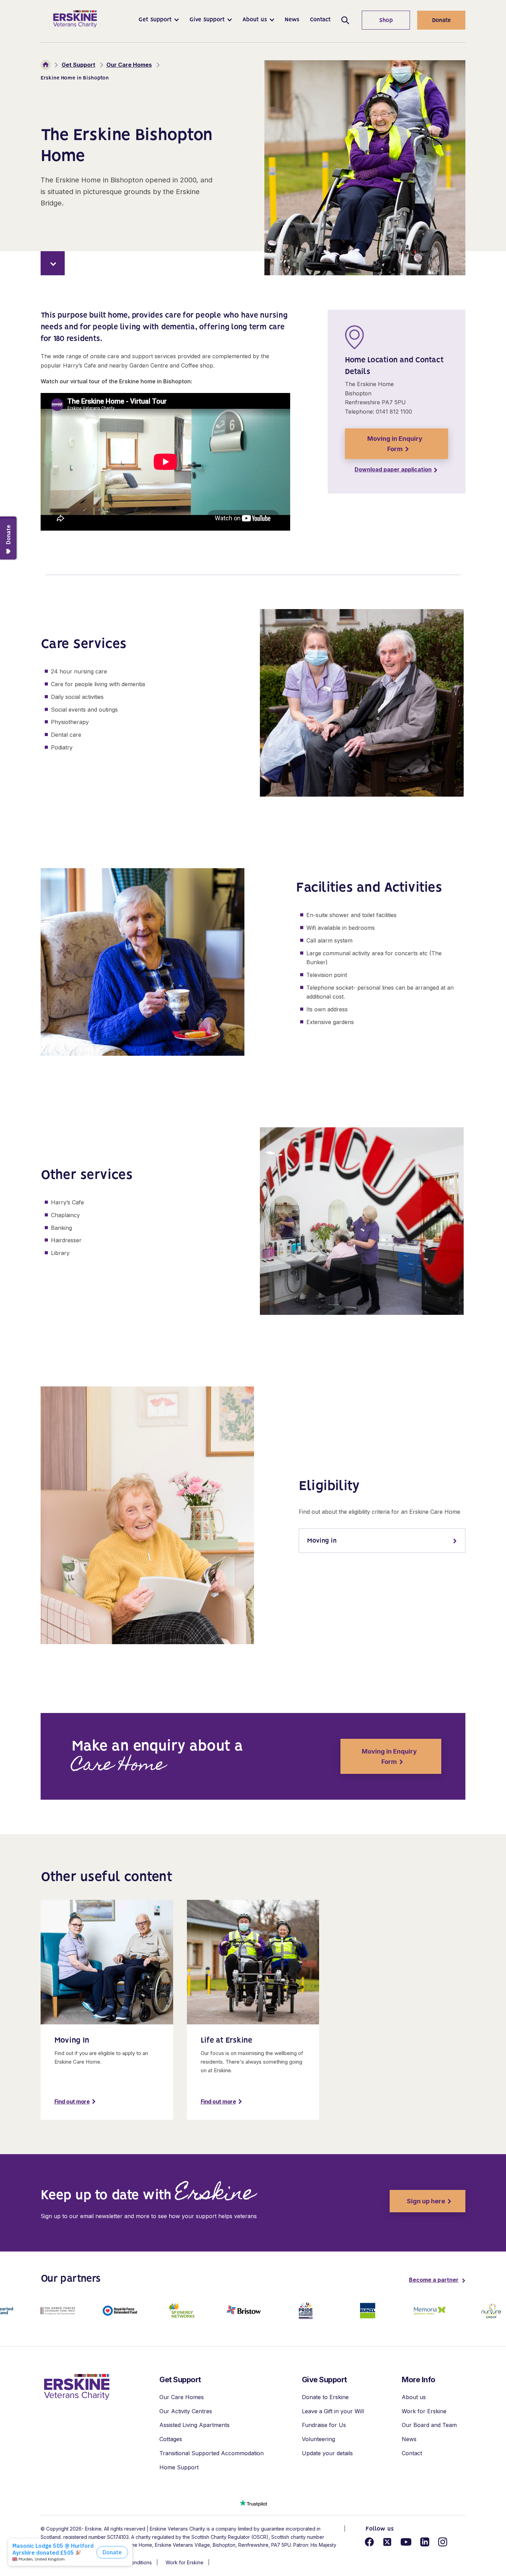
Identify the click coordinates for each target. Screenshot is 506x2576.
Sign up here (417, 2201)
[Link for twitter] (387, 2542)
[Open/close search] (345, 20)
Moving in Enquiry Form (395, 444)
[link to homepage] (77, 2387)
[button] (159, 20)
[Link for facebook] (369, 2542)
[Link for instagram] (443, 2542)
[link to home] (46, 65)
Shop (377, 21)
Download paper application (393, 469)
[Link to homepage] (75, 19)
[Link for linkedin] (425, 2542)
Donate (441, 21)
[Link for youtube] (406, 2542)
